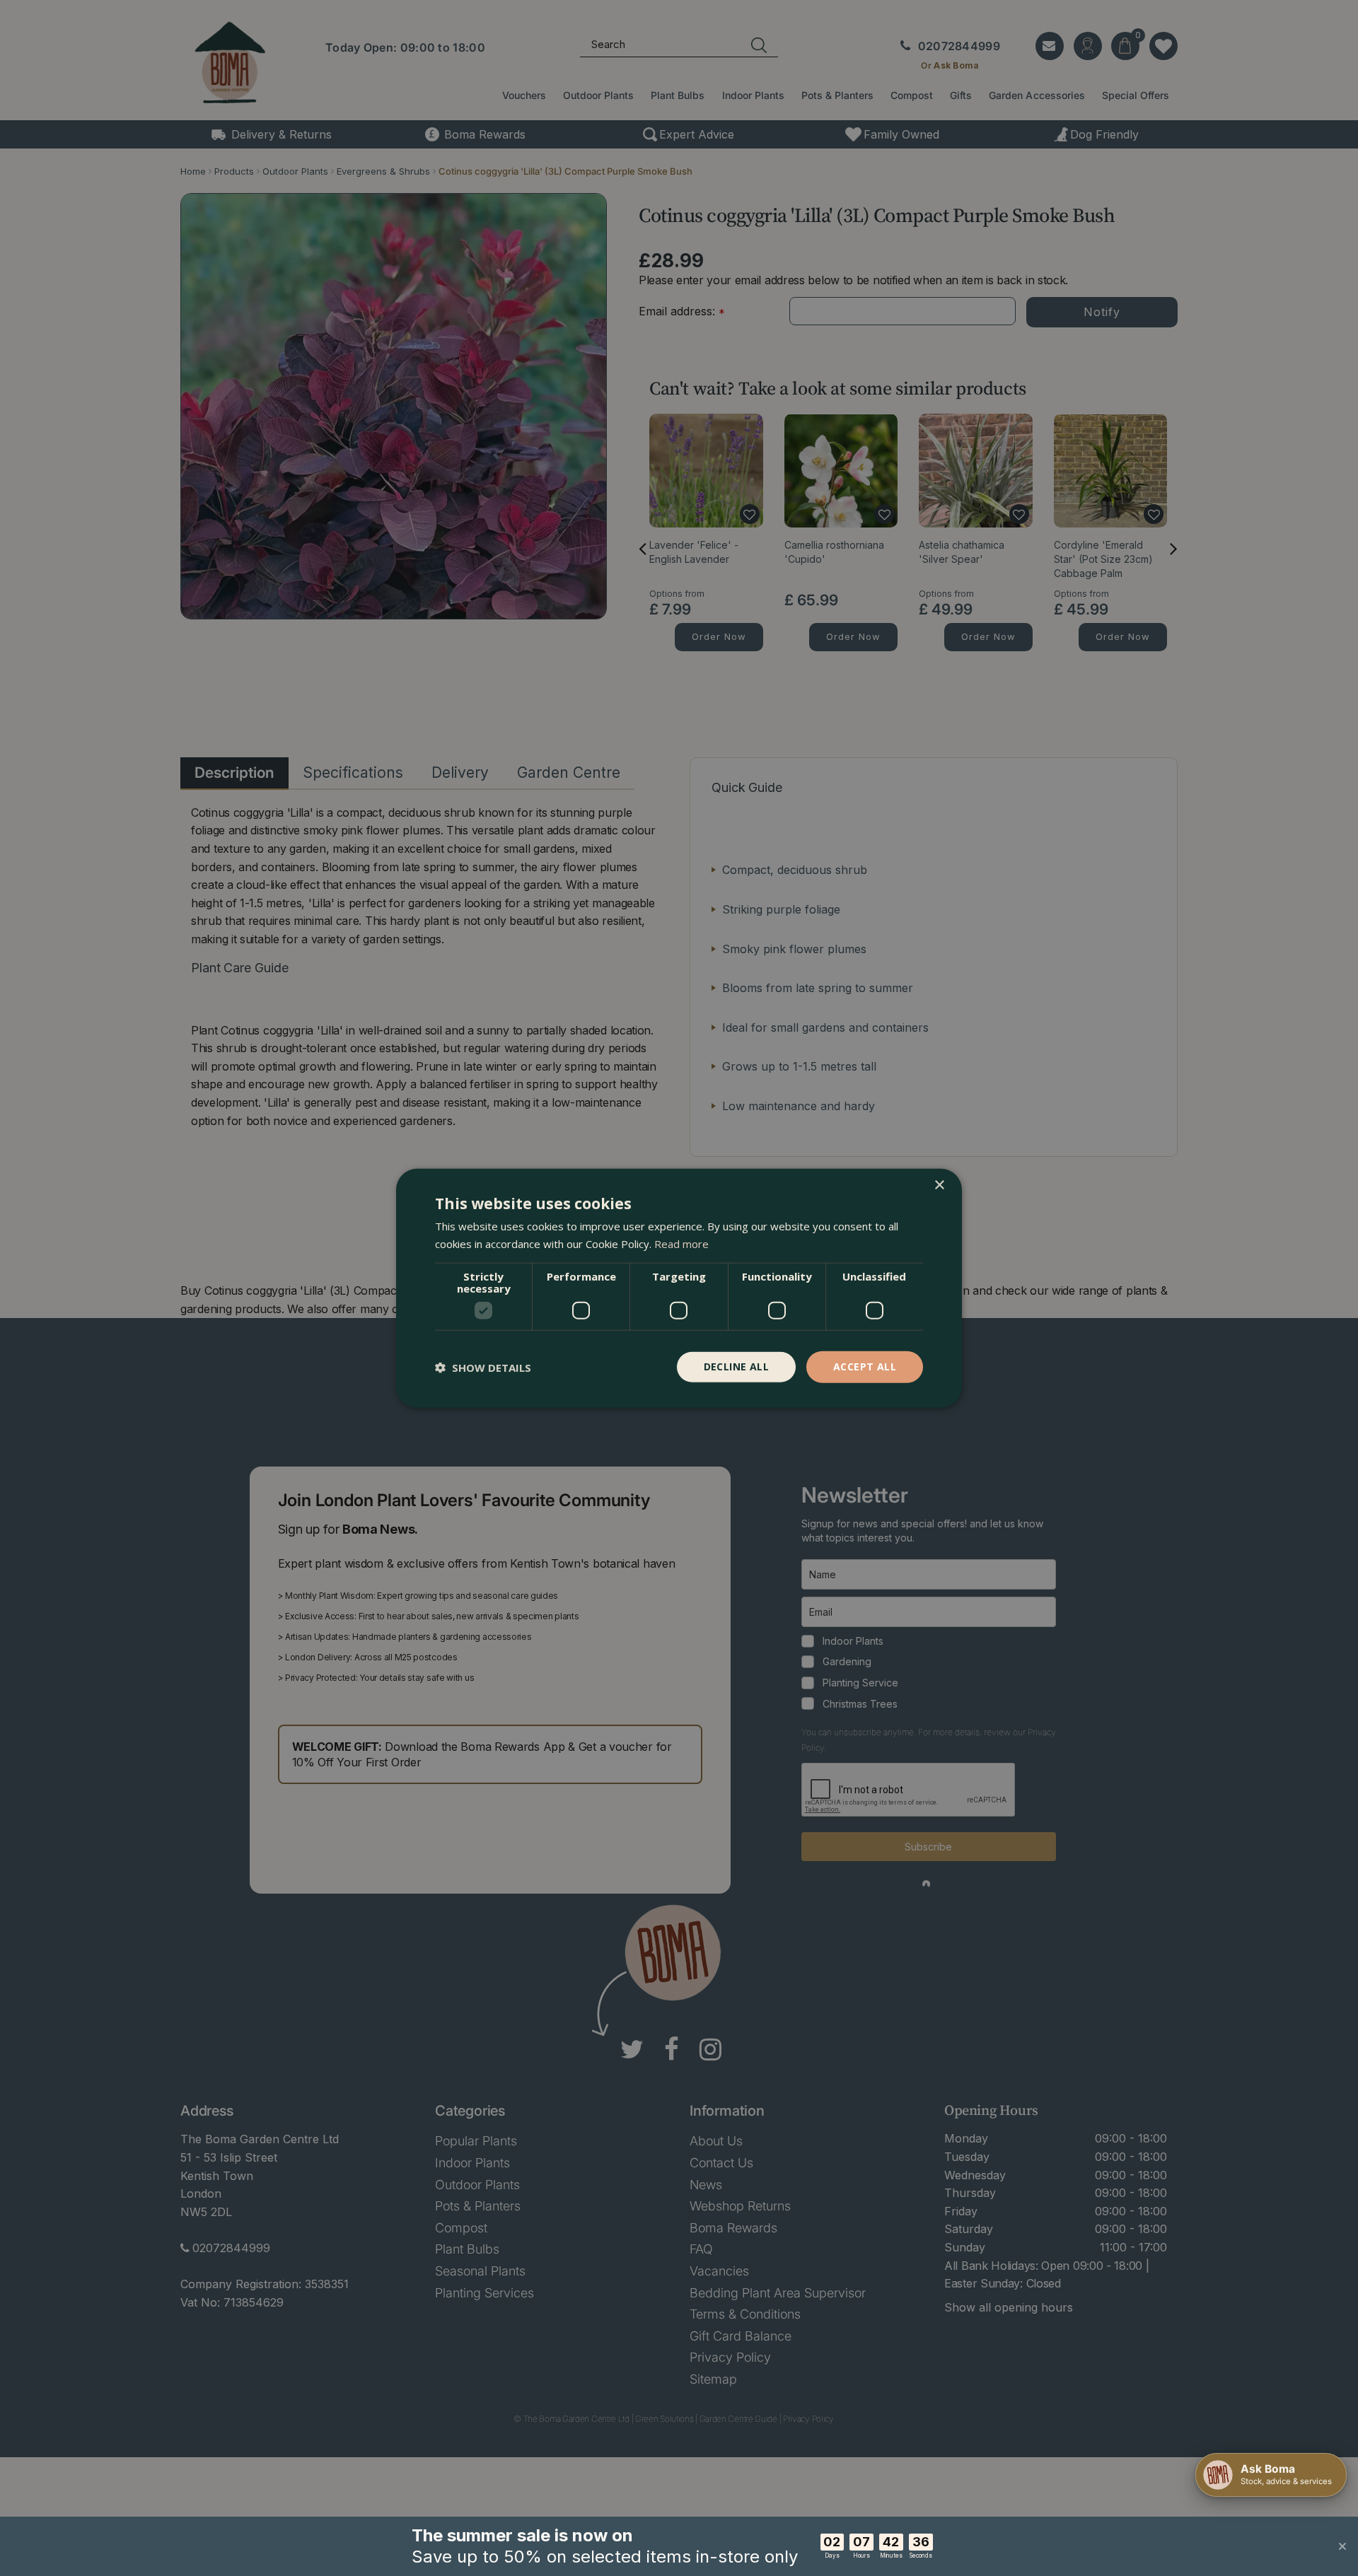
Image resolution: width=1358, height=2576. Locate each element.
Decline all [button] (736, 1366)
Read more (681, 1243)
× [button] (939, 1185)
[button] (483, 1367)
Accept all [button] (865, 1366)
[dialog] (679, 1288)
